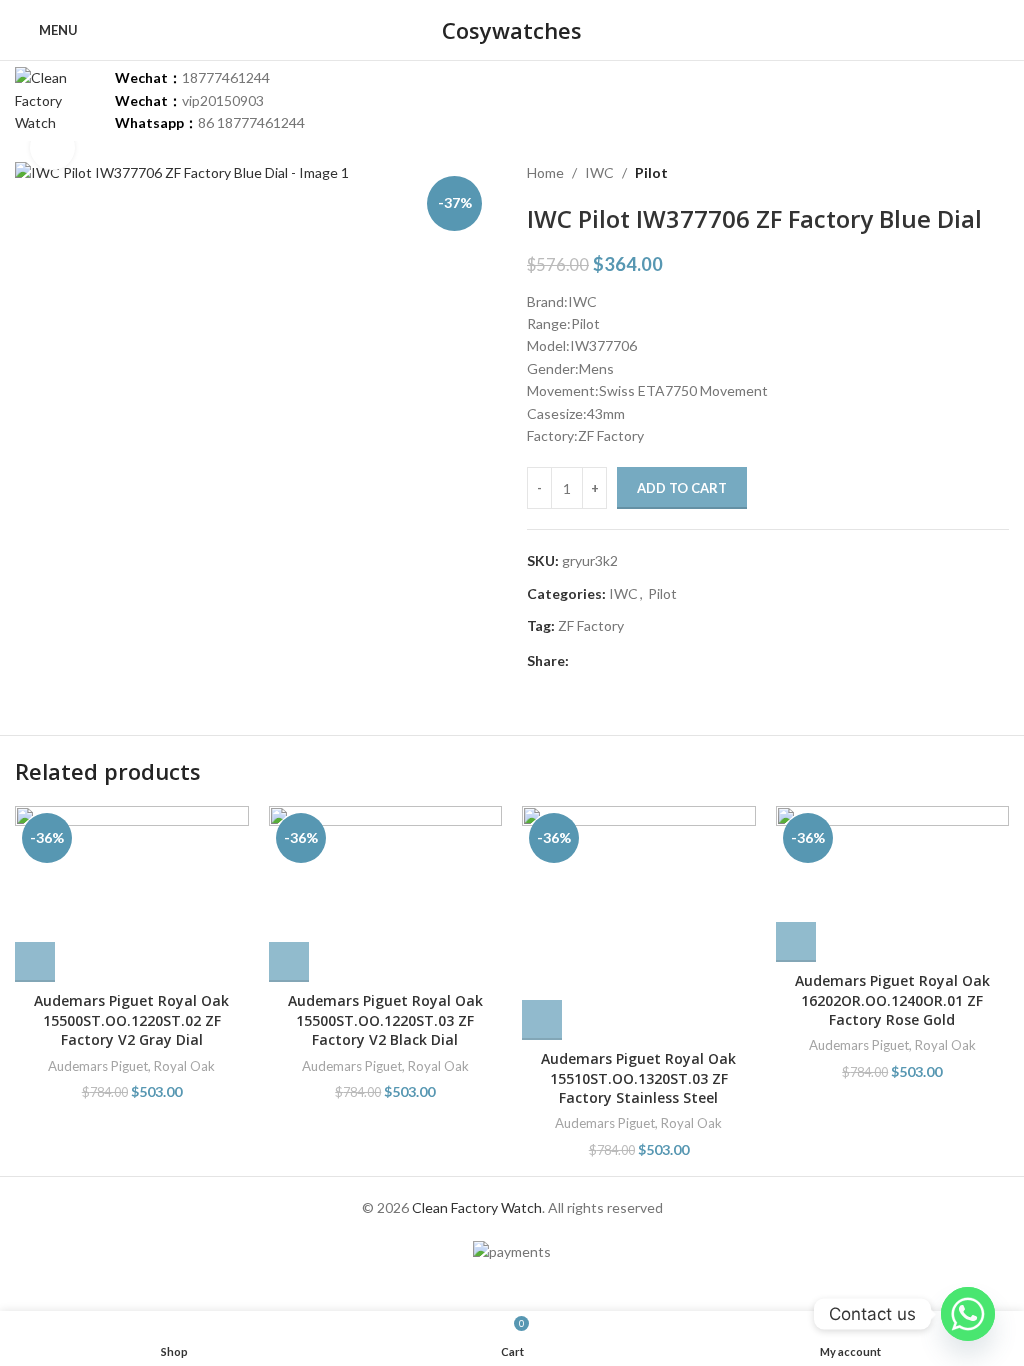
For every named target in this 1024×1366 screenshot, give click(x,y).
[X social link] (603, 661)
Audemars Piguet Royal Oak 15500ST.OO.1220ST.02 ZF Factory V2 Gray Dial (131, 1020)
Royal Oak (184, 1066)
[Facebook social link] (580, 661)
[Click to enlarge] (52, 147)
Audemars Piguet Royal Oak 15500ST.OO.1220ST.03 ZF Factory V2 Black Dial (385, 1020)
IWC (599, 172)
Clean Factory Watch (477, 1207)
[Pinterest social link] (626, 661)
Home (545, 172)
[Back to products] (973, 173)
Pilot (651, 172)
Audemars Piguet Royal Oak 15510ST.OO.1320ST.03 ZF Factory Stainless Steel (638, 1078)
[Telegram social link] (672, 661)
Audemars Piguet (98, 1066)
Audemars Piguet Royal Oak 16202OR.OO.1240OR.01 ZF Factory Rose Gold (892, 1000)
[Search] (1001, 30)
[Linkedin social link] (649, 661)
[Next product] (997, 173)
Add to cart (682, 488)
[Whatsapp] (968, 1314)
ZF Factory (591, 625)
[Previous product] (949, 173)
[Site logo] (55, 99)
